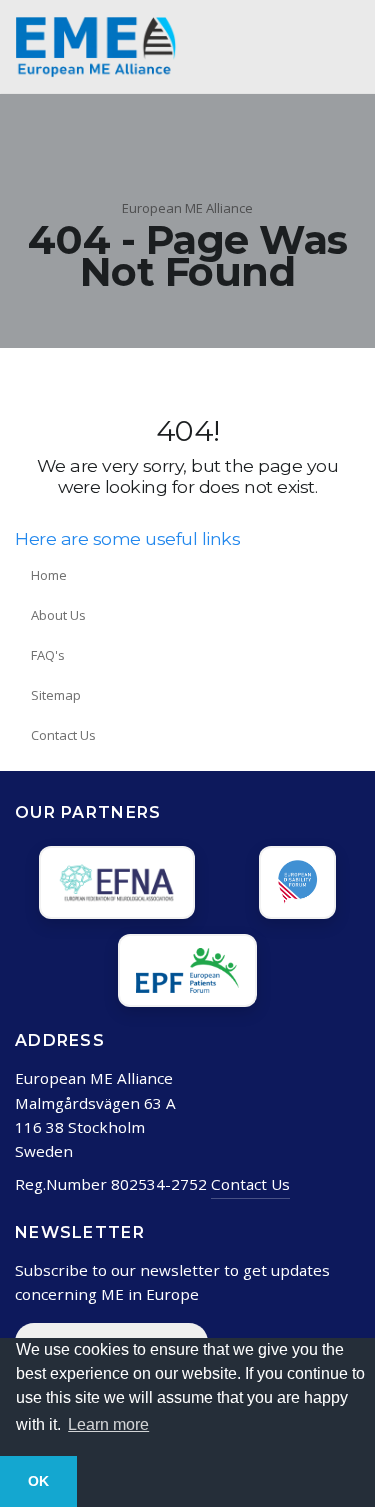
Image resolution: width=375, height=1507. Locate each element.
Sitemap (56, 695)
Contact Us (63, 735)
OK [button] (38, 1481)
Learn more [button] (108, 1424)
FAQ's (48, 655)
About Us (58, 615)
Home (49, 575)
